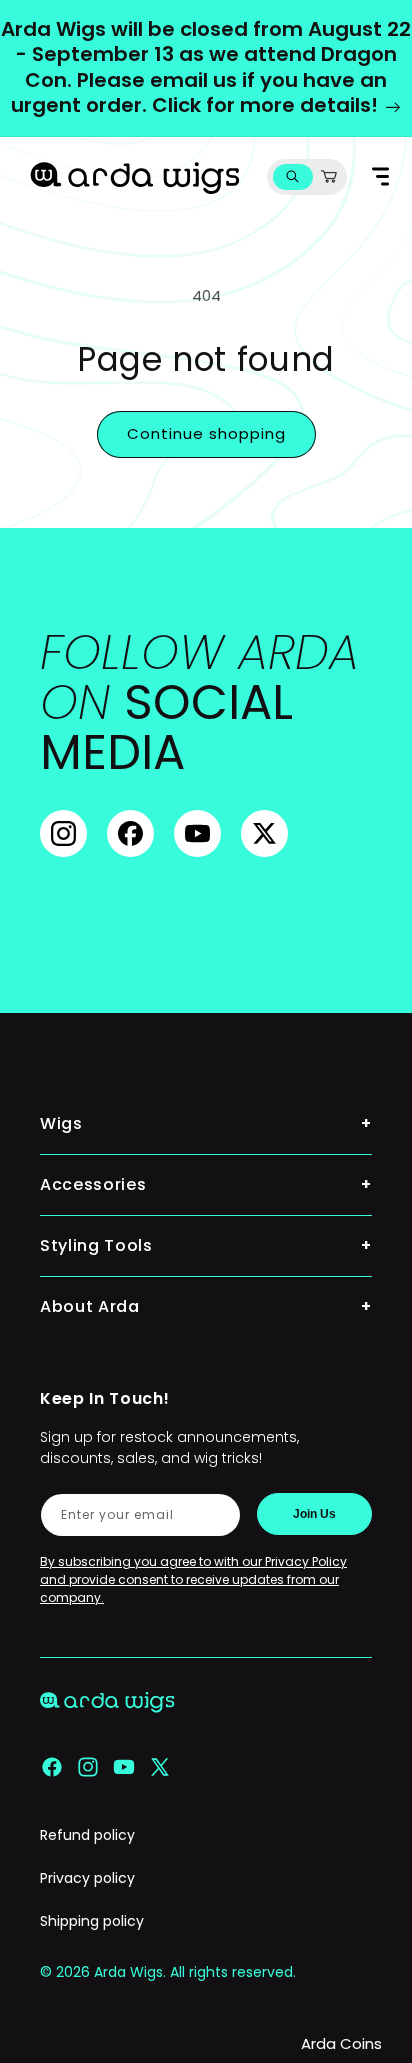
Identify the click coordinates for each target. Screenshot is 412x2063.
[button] (292, 176)
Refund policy (87, 1835)
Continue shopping (206, 433)
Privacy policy (87, 1878)
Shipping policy (92, 1921)
